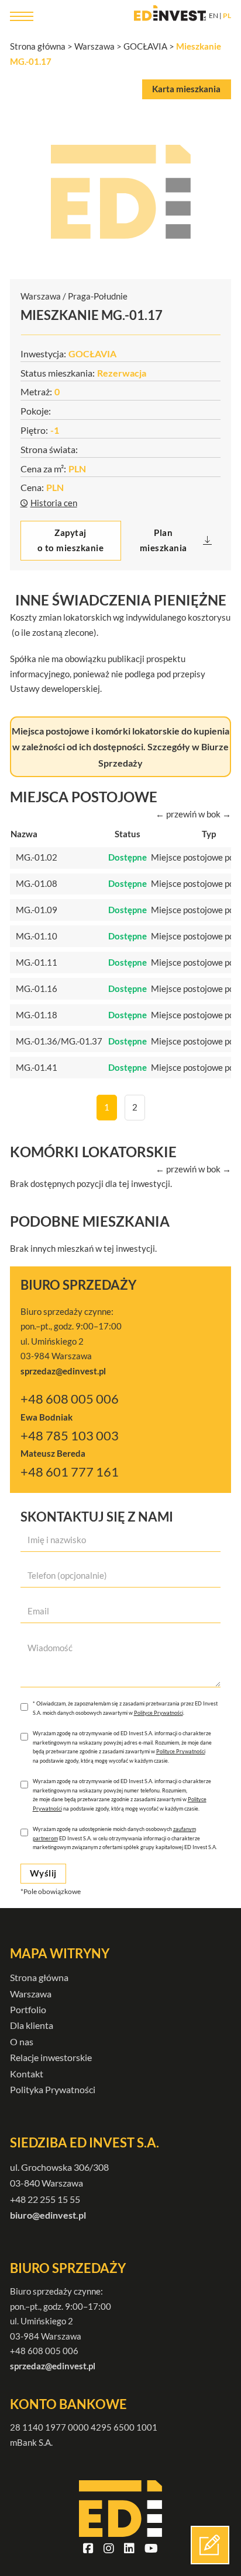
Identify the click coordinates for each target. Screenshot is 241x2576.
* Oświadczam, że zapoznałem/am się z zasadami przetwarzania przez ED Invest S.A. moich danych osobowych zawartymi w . (125, 1708)
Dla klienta (32, 2025)
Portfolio (28, 2009)
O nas (22, 2041)
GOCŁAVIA (145, 46)
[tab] (187, 89)
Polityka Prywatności (53, 2089)
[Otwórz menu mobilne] (22, 16)
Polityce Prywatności (159, 1713)
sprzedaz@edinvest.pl (53, 2366)
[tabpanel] (120, 192)
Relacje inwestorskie (51, 2057)
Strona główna (38, 46)
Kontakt (27, 2074)
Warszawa (94, 46)
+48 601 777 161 (70, 1472)
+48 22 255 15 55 (45, 2199)
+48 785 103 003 (70, 1436)
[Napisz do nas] (210, 2545)
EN (214, 15)
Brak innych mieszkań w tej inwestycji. (83, 1248)
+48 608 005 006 (70, 1399)
